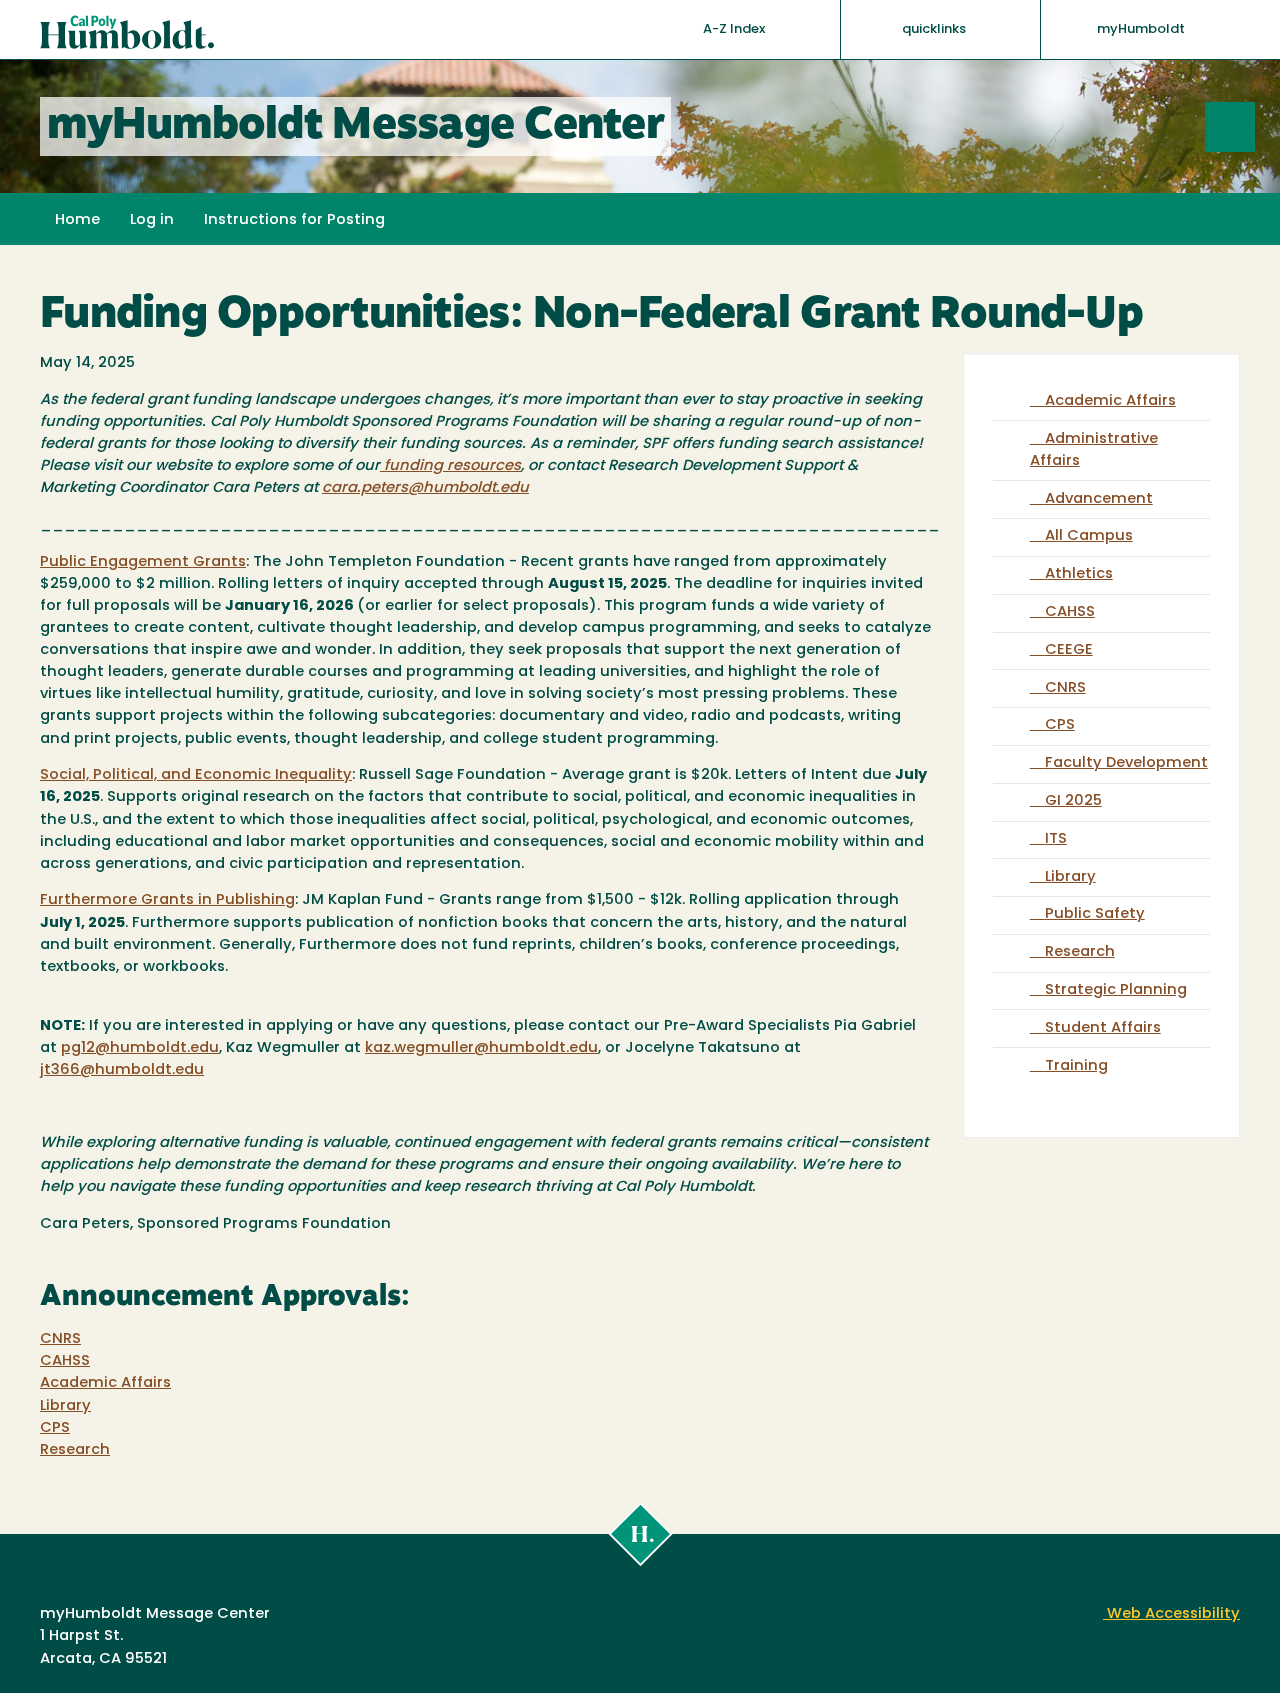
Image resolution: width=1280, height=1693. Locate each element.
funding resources (450, 466)
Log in (152, 220)
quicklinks (935, 29)
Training (1076, 1066)
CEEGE (1069, 650)
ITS (1056, 839)
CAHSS (65, 1361)
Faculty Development (1126, 763)
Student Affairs (1103, 1028)
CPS (55, 1428)
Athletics (1079, 574)
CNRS (60, 1339)
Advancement (1099, 499)
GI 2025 (1073, 801)
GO (1254, 126)
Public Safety (1095, 914)
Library (65, 1406)
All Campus (1089, 536)
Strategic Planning (1116, 990)
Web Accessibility (1171, 1614)
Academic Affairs (105, 1383)
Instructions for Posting (294, 220)
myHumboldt (1141, 29)
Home (77, 220)
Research (75, 1450)
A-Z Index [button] (735, 29)
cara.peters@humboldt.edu (425, 488)
